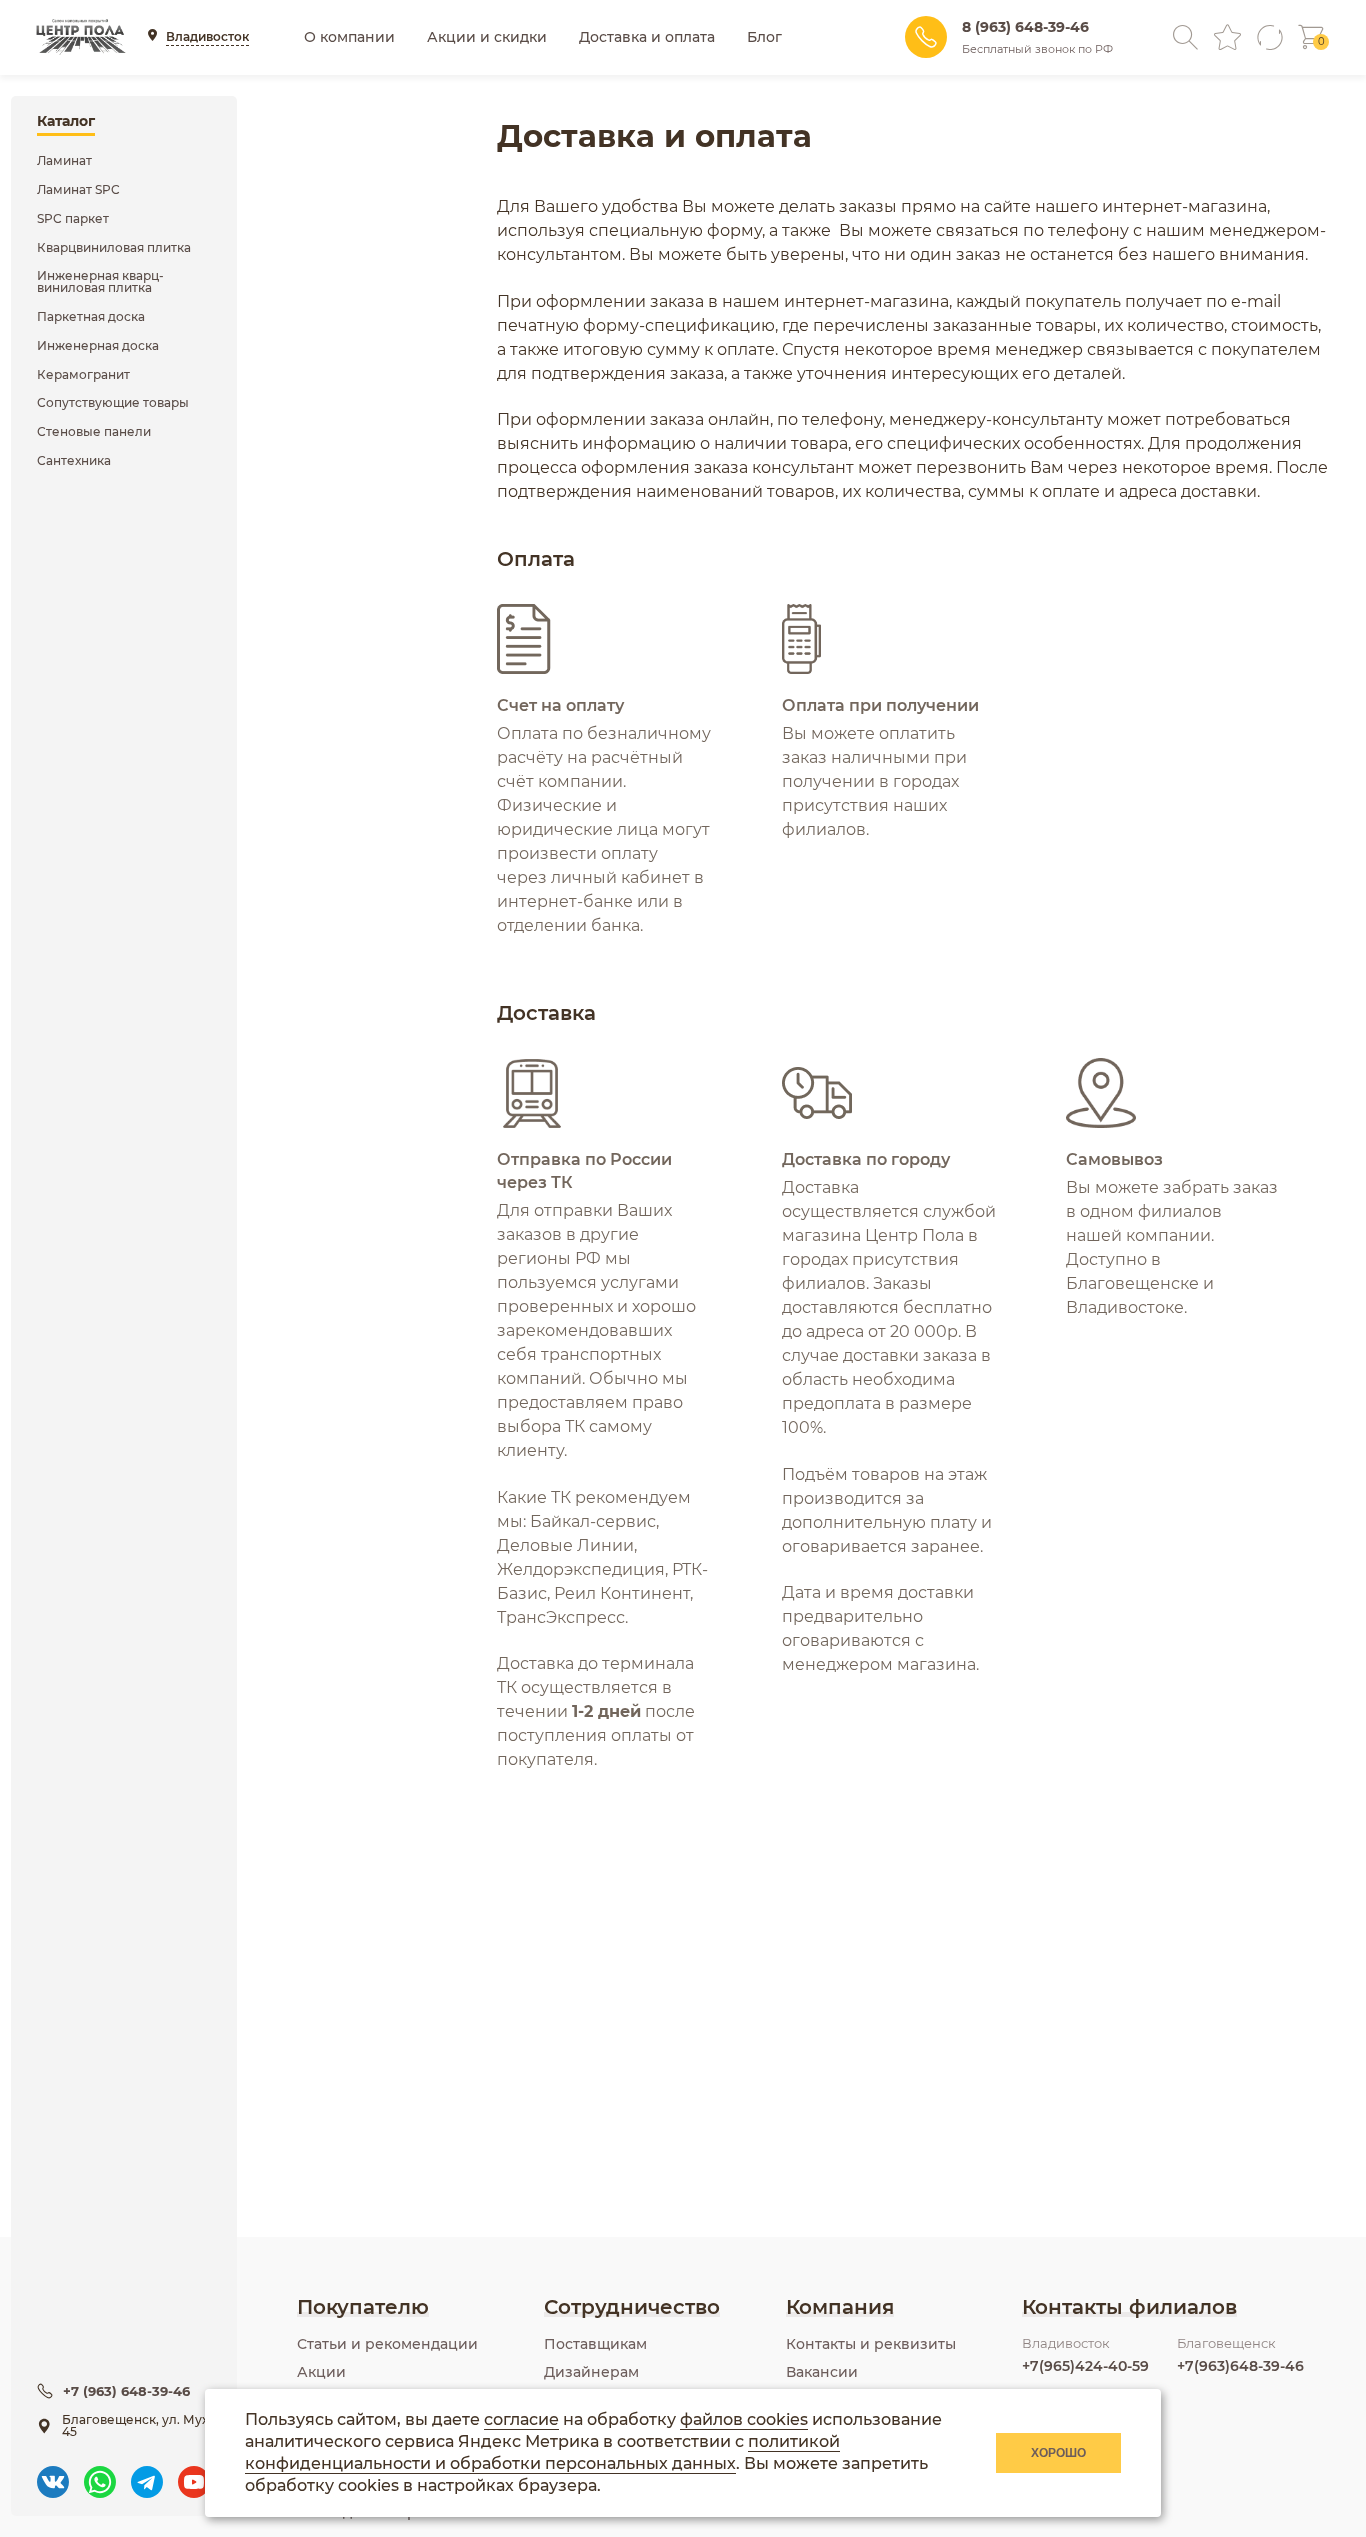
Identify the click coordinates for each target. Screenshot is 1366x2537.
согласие (521, 2419)
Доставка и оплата (647, 37)
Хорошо (1058, 2453)
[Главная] (80, 37)
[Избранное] (1227, 37)
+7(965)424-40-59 (1085, 2366)
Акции (321, 2372)
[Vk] (53, 2472)
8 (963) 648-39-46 (1025, 27)
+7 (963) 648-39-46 (126, 2391)
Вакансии (822, 2372)
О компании (349, 37)
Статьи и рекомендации (387, 2344)
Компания (840, 2307)
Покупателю (363, 2307)
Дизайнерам (591, 2372)
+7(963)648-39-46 (1240, 2366)
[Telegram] (147, 2472)
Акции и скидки (487, 37)
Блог (764, 37)
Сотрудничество (632, 2307)
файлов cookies (744, 2419)
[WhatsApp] (100, 2472)
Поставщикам (595, 2344)
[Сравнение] (1269, 37)
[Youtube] (194, 2472)
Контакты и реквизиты (871, 2344)
